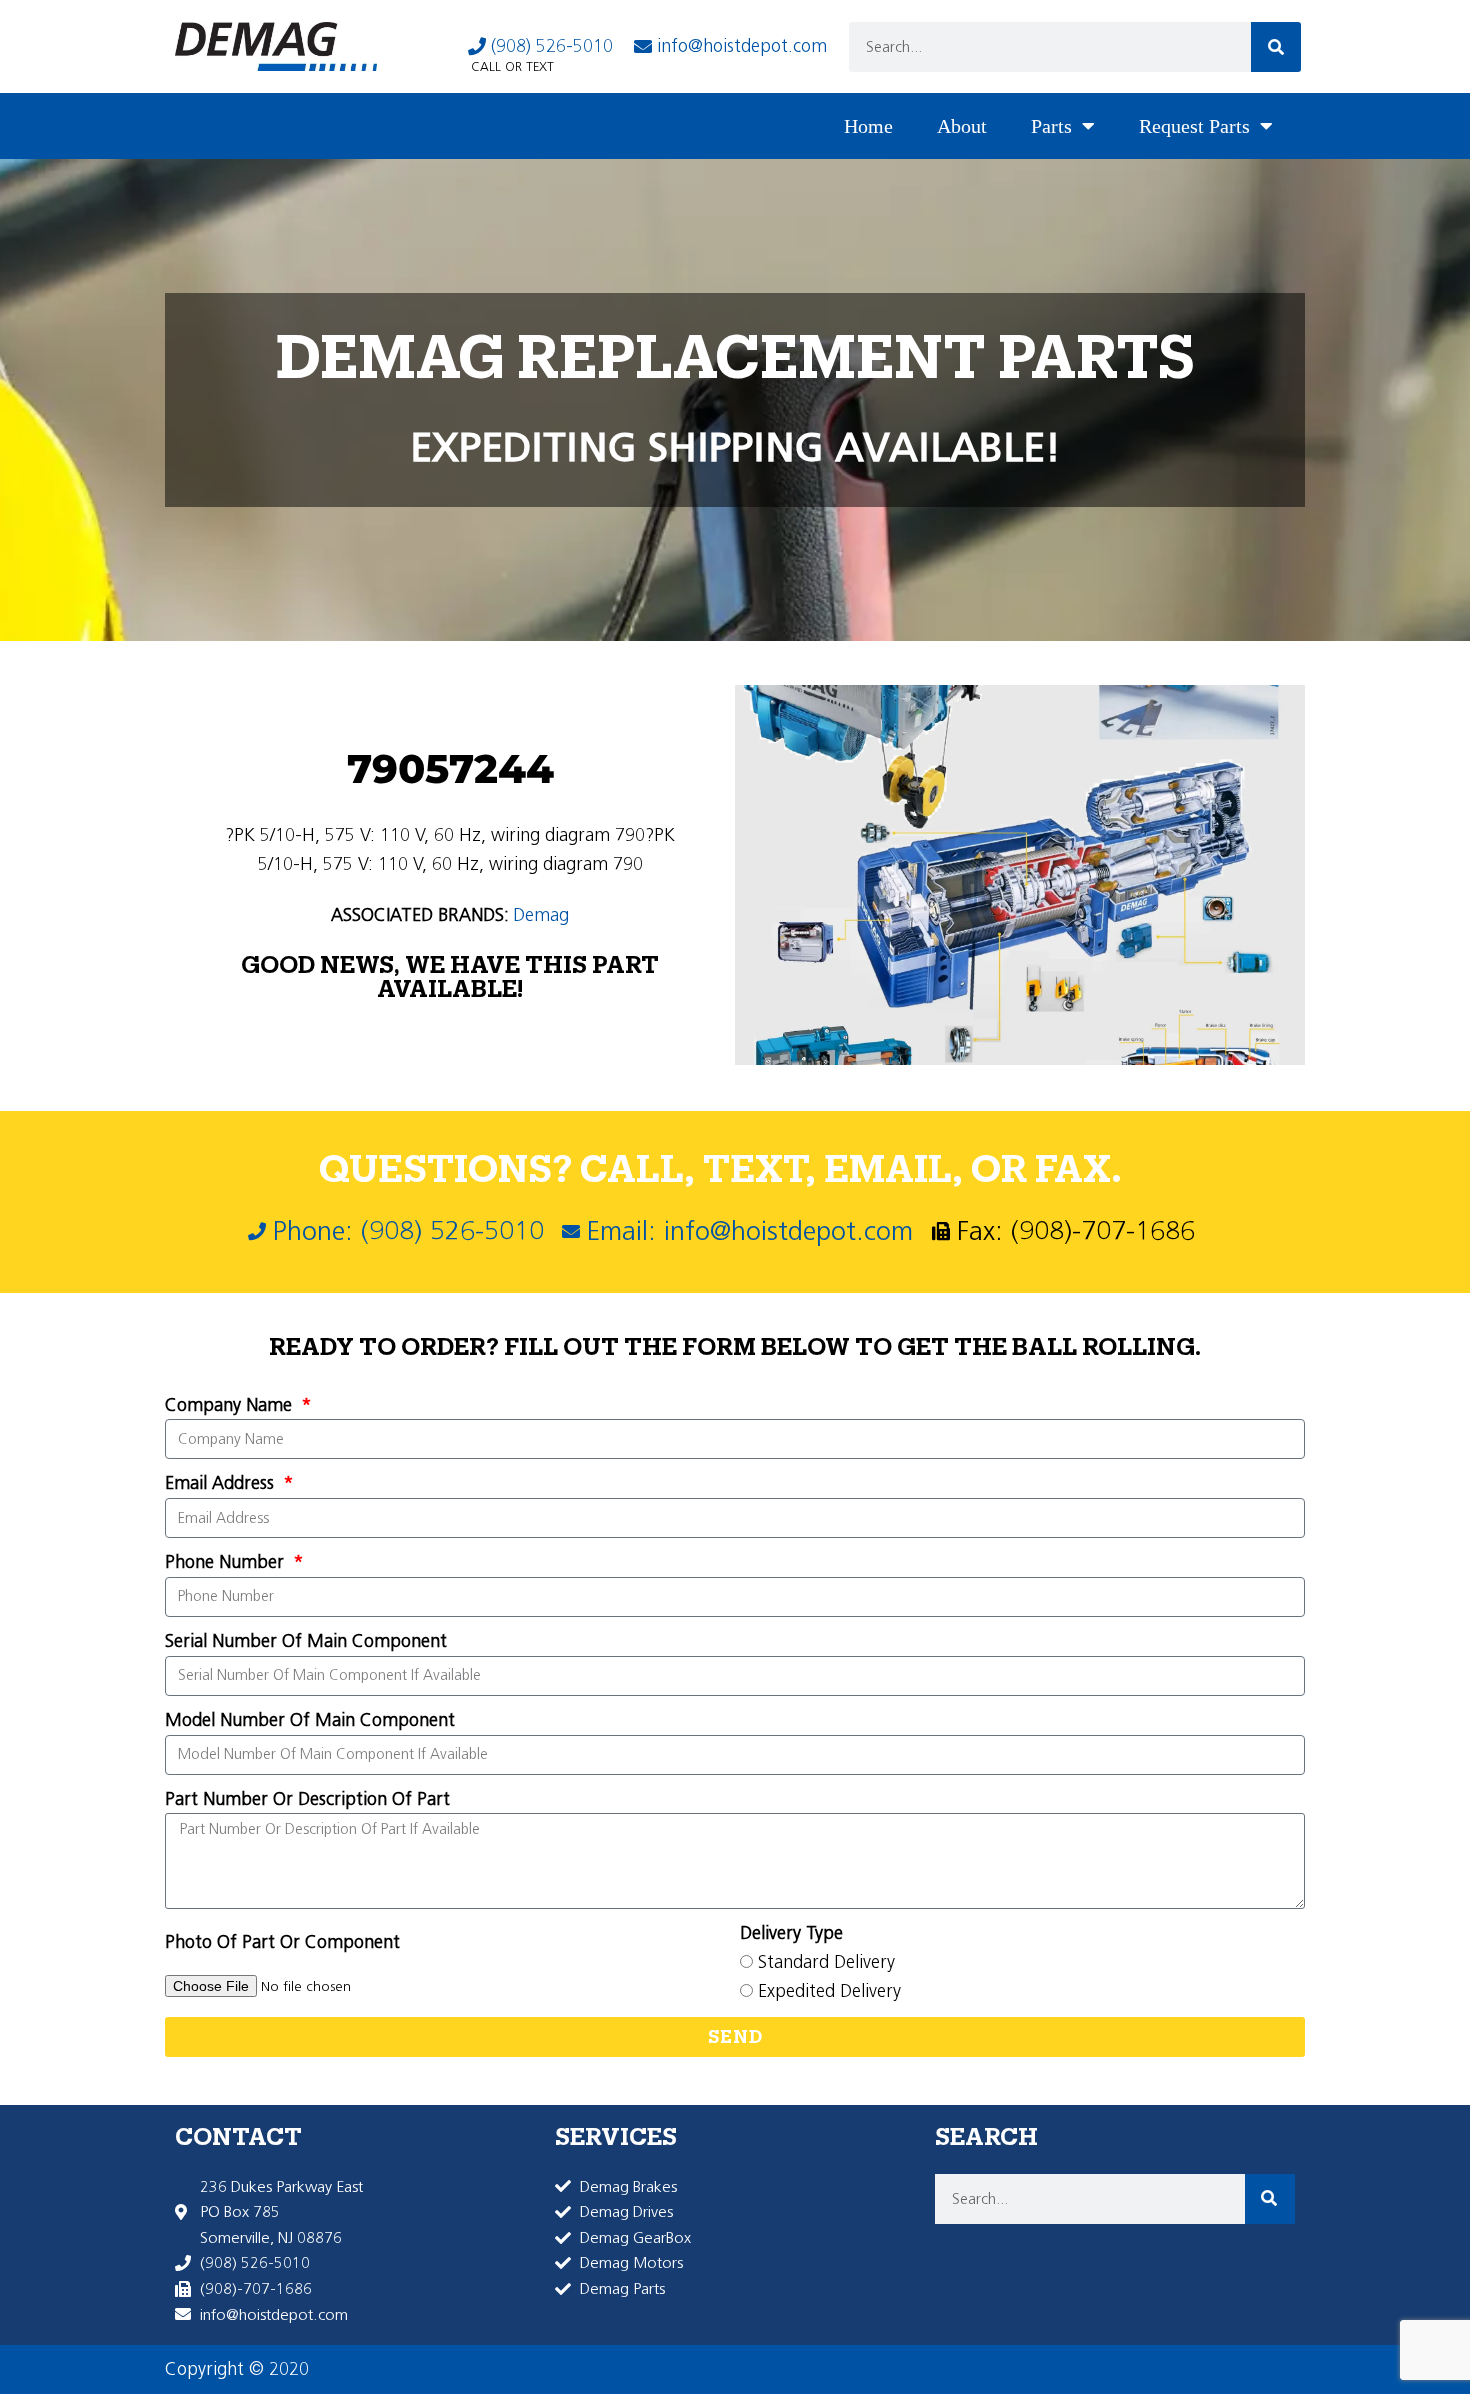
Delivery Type (791, 1933)
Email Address (222, 1483)
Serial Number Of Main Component (306, 1641)
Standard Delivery (826, 1962)
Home (868, 126)
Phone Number (227, 1562)
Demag (541, 915)
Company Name (231, 1405)
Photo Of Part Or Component (282, 1942)
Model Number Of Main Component (310, 1720)
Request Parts (1194, 126)
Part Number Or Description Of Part (307, 1799)
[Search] (1276, 47)
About (962, 126)
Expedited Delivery (829, 1991)
